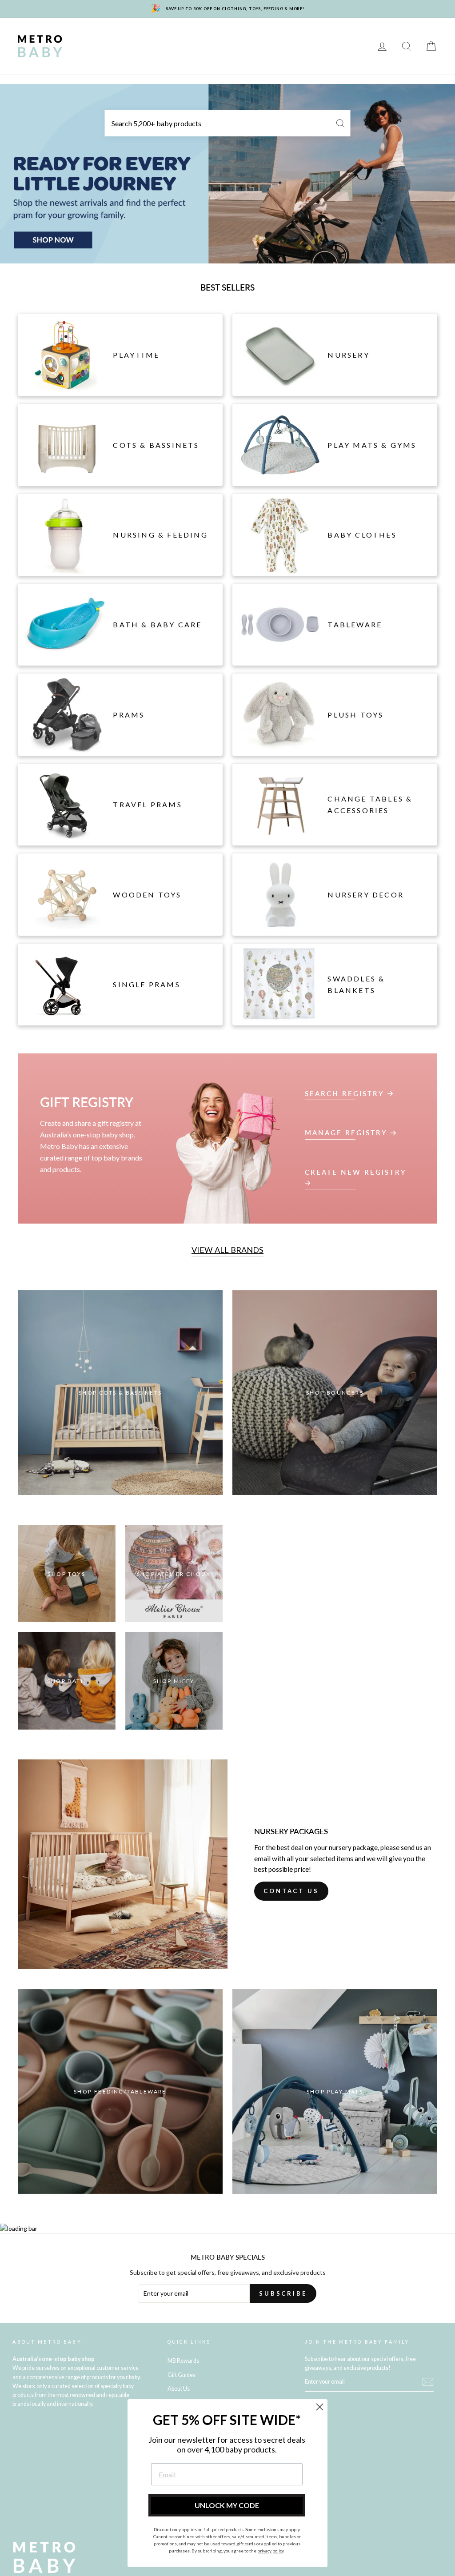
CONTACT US (291, 1891)
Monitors (214, 33)
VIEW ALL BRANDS (227, 1250)
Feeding (303, 33)
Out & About (206, 46)
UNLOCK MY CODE (227, 2505)
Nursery (169, 33)
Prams (129, 33)
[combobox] (228, 123)
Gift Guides (182, 2375)
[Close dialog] (320, 2407)
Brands (91, 33)
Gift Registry (100, 59)
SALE (280, 46)
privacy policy (270, 2551)
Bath (340, 33)
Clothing (94, 46)
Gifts (250, 46)
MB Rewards (323, 46)
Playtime (261, 33)
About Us (179, 2389)
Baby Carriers (147, 46)
